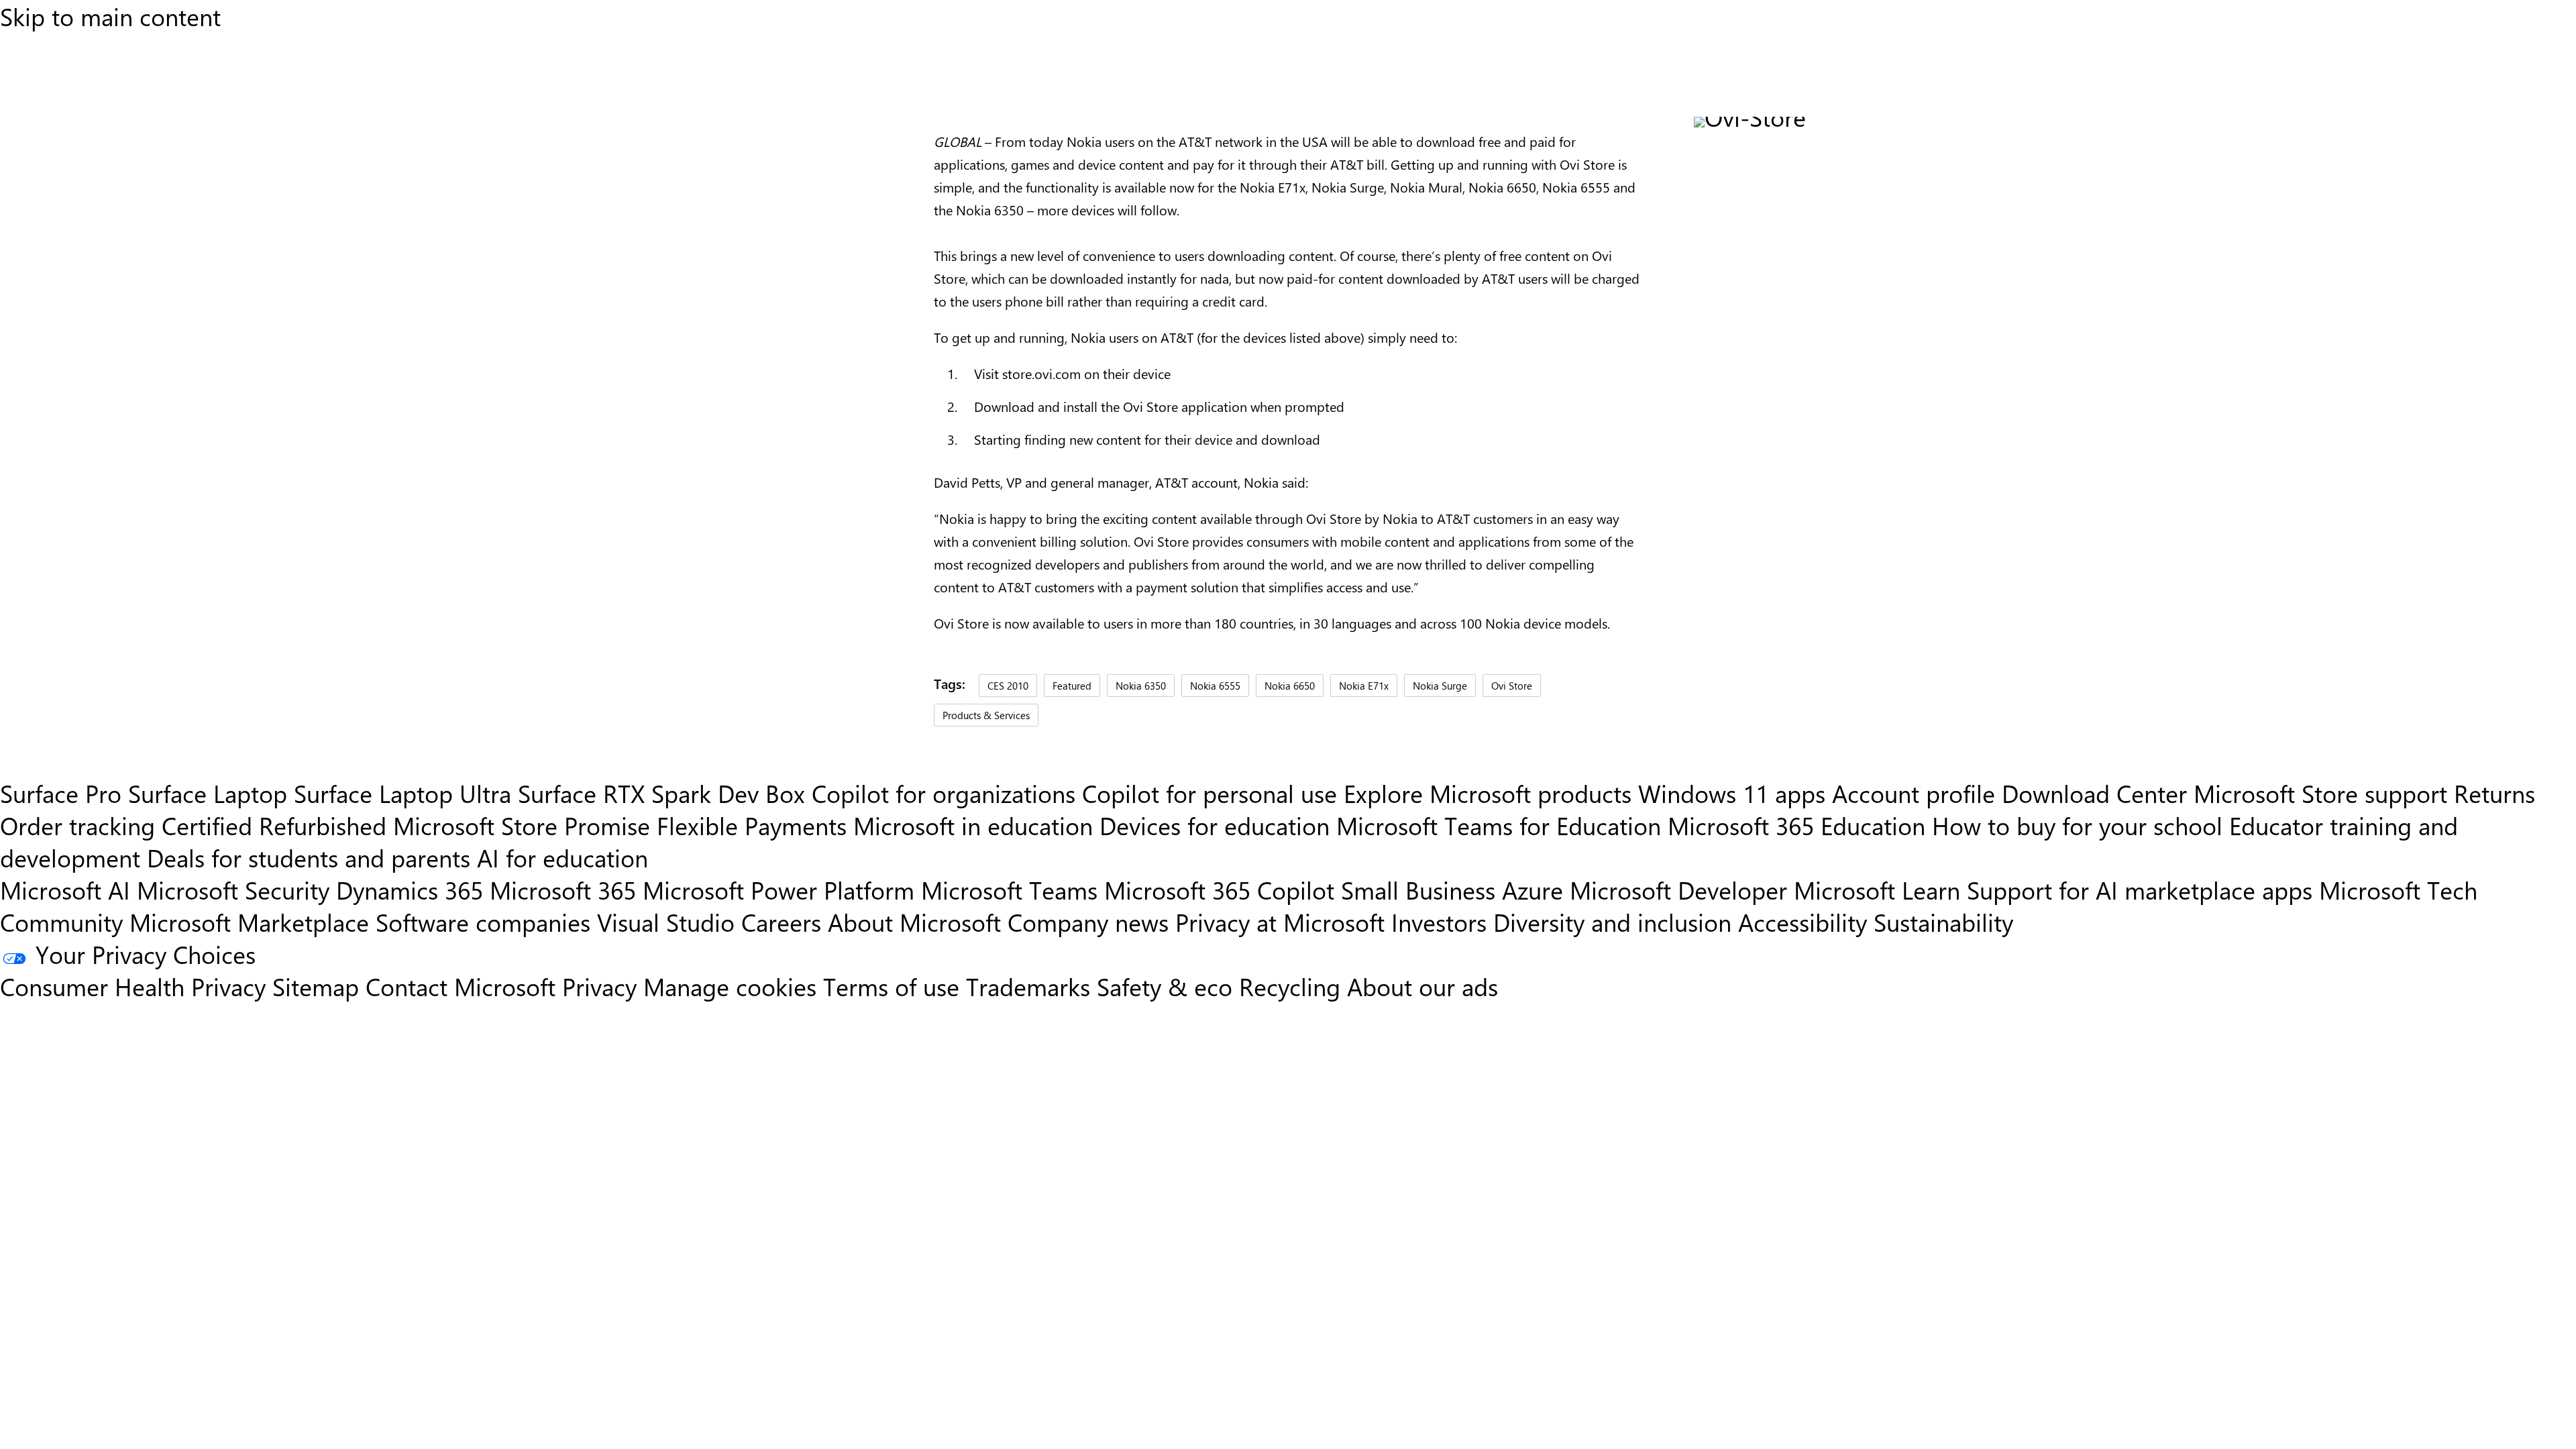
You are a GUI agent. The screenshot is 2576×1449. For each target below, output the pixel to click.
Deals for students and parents (309, 857)
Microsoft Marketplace (249, 922)
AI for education (562, 857)
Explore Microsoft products (1488, 793)
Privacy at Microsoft (1280, 922)
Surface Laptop (208, 793)
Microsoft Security (233, 890)
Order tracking (77, 825)
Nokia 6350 (1141, 685)
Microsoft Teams (1009, 890)
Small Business (1418, 890)
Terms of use (891, 986)
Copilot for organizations (944, 793)
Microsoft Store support (2320, 793)
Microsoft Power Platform (779, 890)
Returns (2494, 793)
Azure (1533, 890)
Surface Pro (61, 793)
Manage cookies (730, 986)
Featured (1072, 685)
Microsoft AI (65, 890)
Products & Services (986, 715)
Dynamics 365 (410, 890)
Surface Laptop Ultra (402, 793)
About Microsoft (914, 922)
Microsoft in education (973, 825)
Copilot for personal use (1210, 793)
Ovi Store (1512, 685)
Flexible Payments (752, 825)
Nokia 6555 (1215, 685)
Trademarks (1028, 986)
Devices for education (1215, 825)
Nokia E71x (1364, 685)
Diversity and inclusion (1612, 922)
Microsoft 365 (563, 890)
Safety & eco (1165, 986)
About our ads (1423, 986)
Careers (781, 922)
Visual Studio (666, 922)
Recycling (1290, 986)
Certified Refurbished (274, 825)
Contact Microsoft (461, 986)
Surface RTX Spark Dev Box (661, 793)
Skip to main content (110, 16)
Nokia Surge (1440, 685)
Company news (1088, 922)
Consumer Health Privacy (133, 986)
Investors (1439, 922)
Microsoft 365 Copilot (1219, 890)
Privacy (603, 986)
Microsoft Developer (1678, 890)
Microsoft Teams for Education (1499, 825)
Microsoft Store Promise (522, 825)
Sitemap (316, 986)
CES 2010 (1008, 685)
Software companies (483, 922)
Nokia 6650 (1290, 685)
